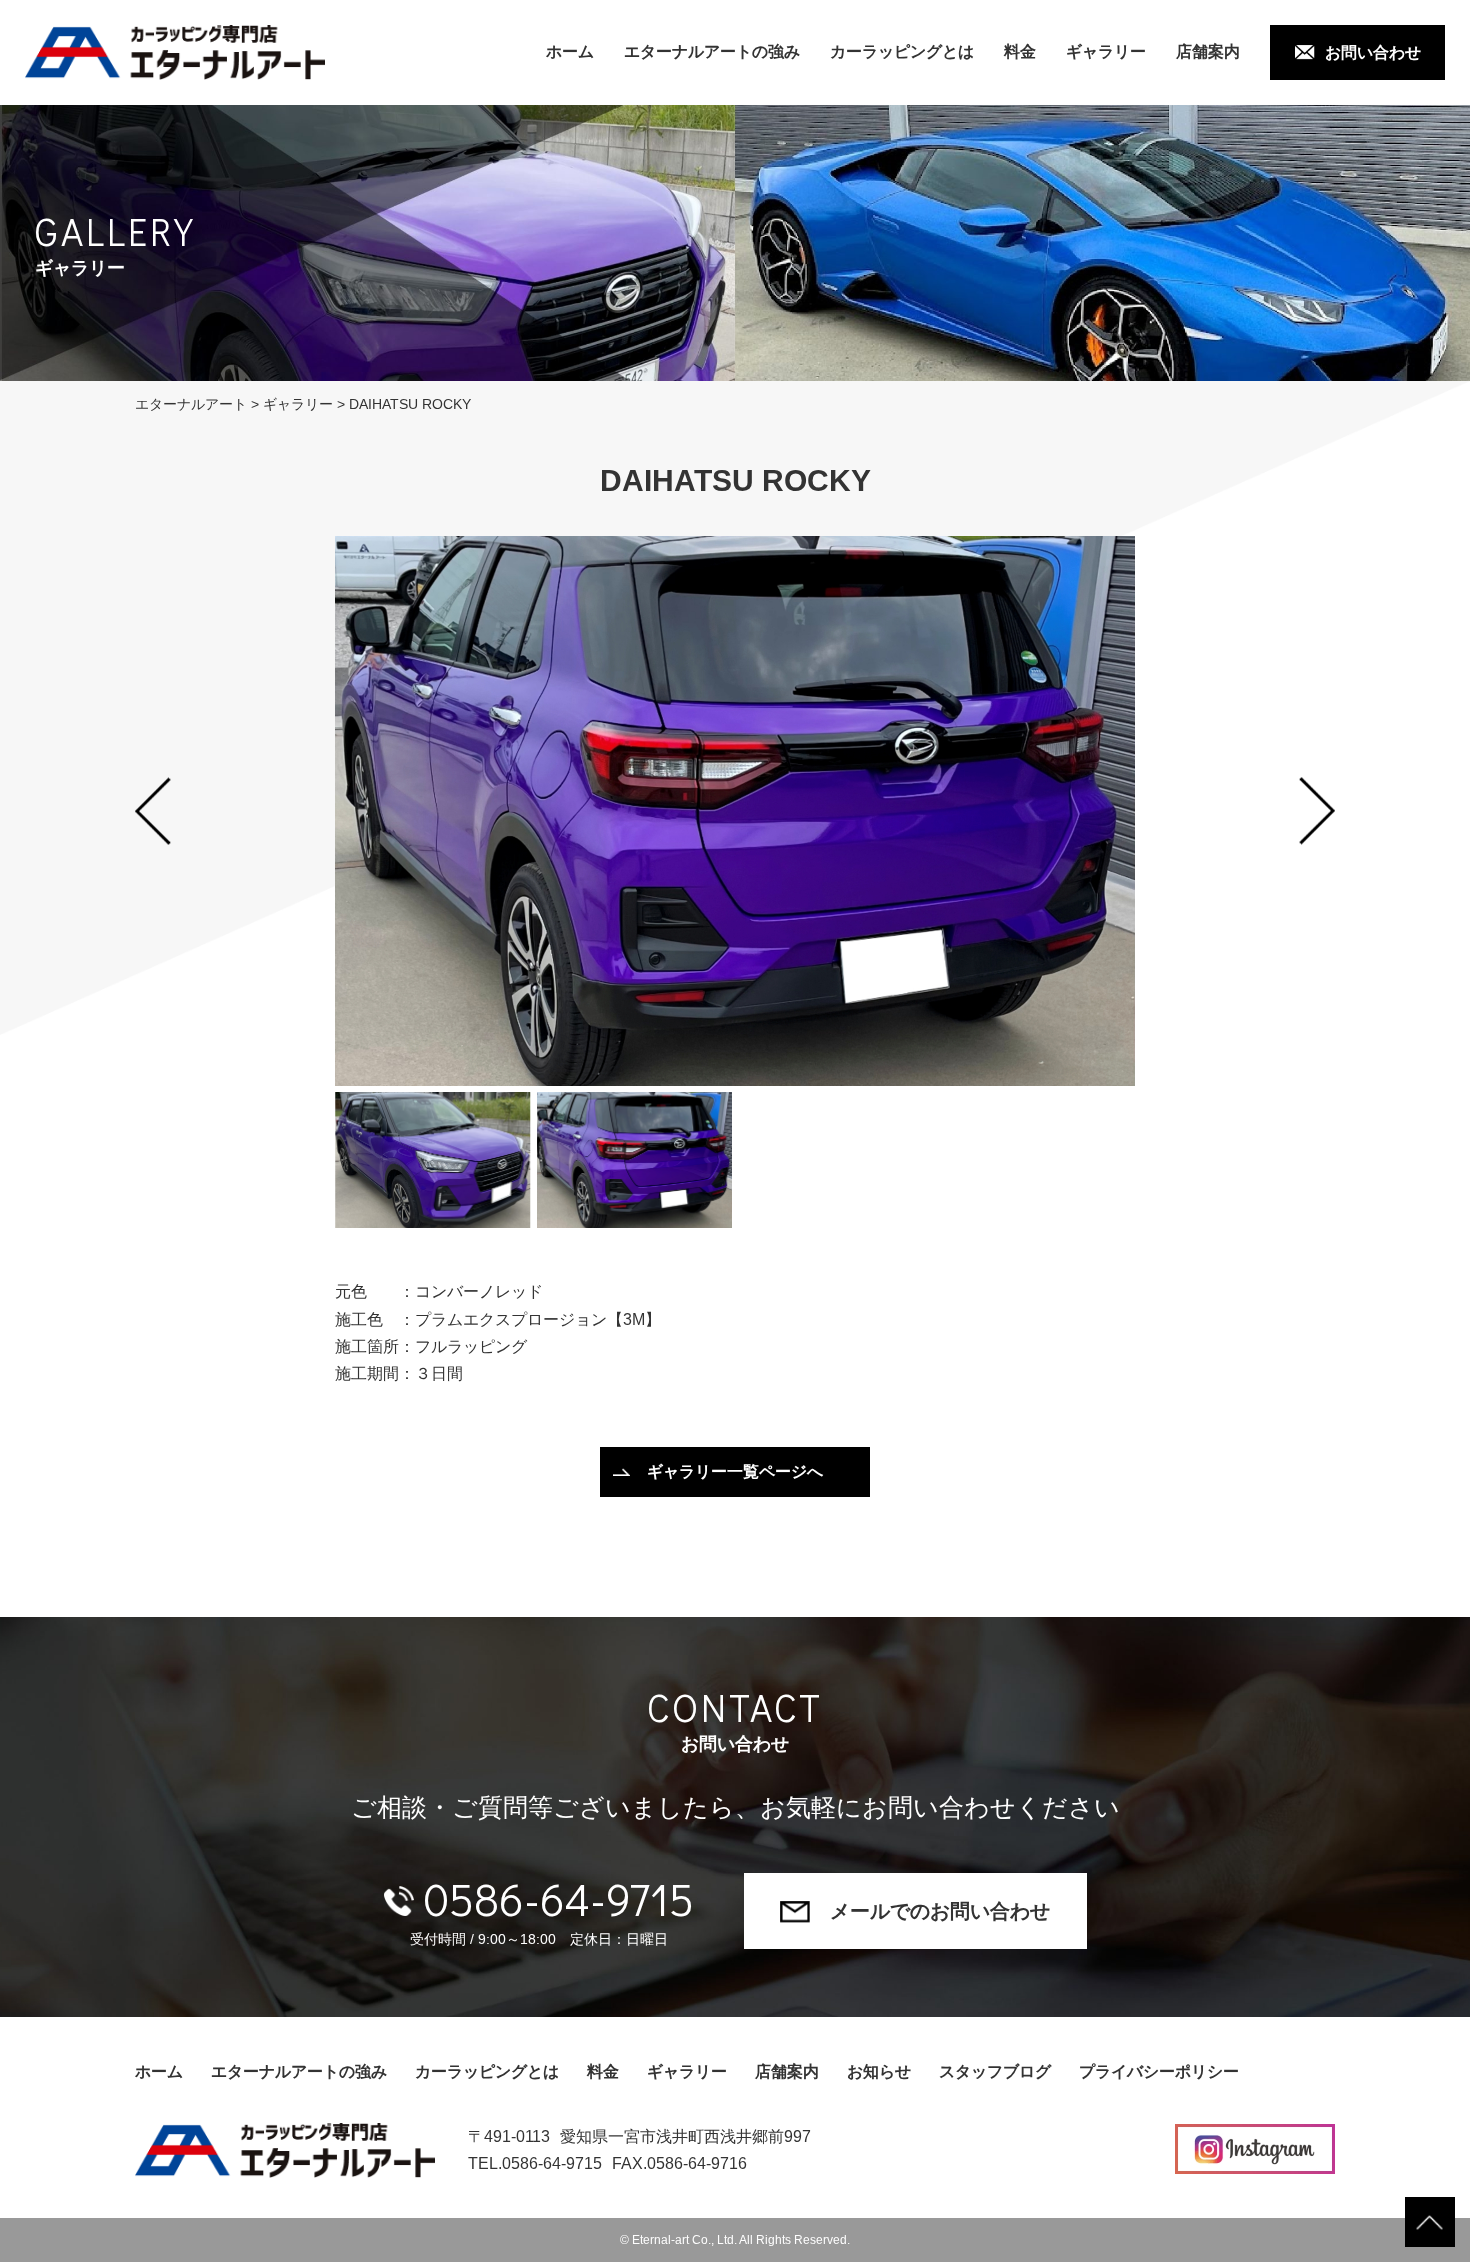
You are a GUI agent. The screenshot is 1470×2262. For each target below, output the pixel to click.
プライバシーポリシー (1159, 2071)
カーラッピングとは (902, 51)
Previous (153, 810)
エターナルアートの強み (712, 51)
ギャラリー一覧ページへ (735, 1471)
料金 (1020, 51)
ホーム (570, 51)
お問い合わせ (1373, 52)
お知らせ (879, 2071)
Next (1317, 810)
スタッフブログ (995, 2071)
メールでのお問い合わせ (940, 1911)
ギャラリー (1106, 51)
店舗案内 (1208, 51)
